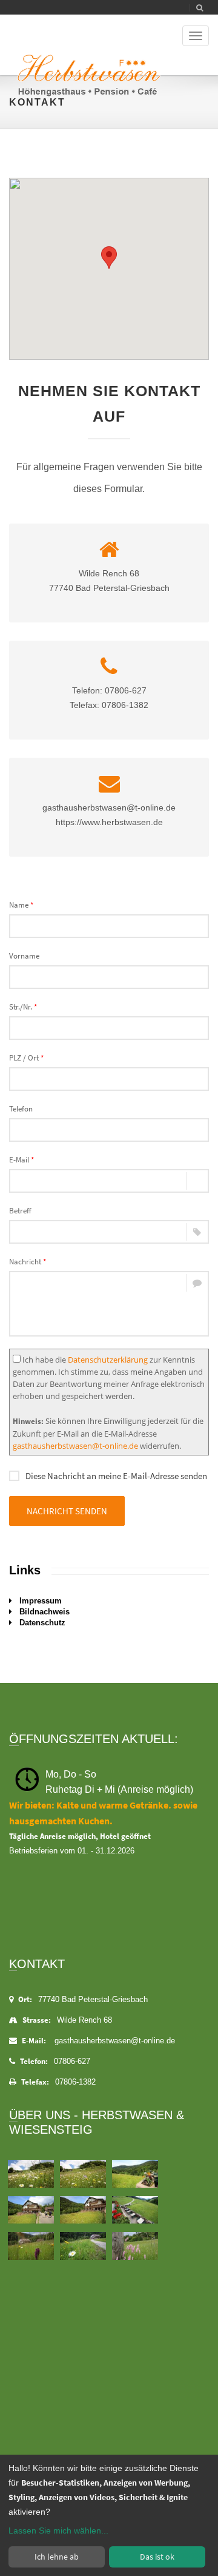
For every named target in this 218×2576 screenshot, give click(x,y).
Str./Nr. (23, 1007)
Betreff (20, 1211)
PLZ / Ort (26, 1058)
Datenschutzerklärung (108, 1360)
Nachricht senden (67, 1511)
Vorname (24, 956)
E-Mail (21, 1160)
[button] (109, 258)
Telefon (21, 1109)
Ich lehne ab (57, 2557)
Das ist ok (157, 2557)
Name (21, 905)
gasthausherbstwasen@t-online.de (75, 1446)
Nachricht (28, 1262)
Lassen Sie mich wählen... (58, 2530)
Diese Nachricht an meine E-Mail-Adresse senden (116, 1476)
